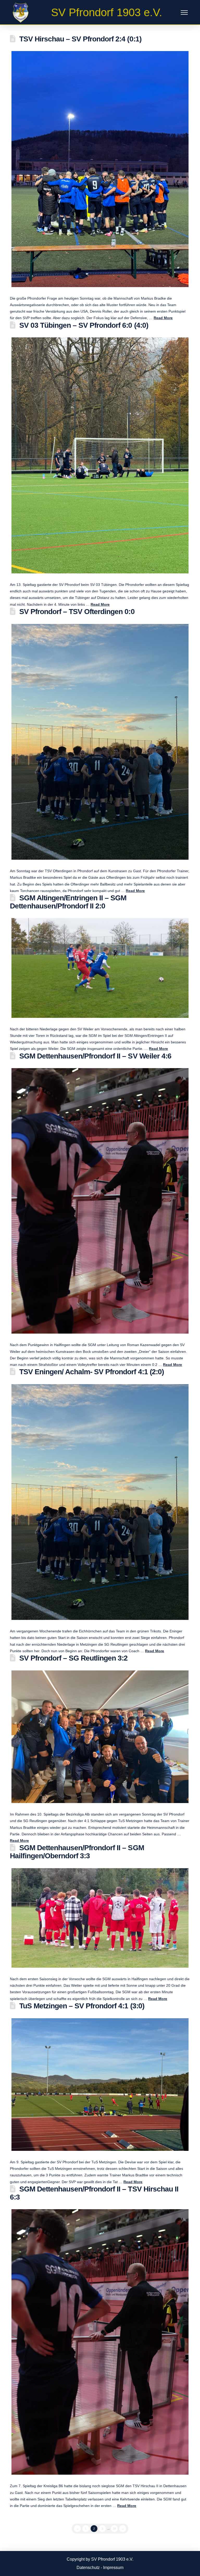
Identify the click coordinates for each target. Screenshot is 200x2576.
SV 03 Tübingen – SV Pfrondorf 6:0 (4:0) (84, 325)
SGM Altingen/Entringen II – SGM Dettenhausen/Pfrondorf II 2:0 (68, 902)
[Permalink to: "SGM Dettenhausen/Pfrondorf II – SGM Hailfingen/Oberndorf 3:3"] (100, 1918)
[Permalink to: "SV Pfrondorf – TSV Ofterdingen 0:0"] (100, 742)
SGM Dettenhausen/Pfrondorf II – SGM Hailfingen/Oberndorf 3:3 (77, 1852)
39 (114, 2529)
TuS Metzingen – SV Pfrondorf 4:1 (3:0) (82, 2006)
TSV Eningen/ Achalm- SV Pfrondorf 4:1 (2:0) (92, 1372)
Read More (163, 318)
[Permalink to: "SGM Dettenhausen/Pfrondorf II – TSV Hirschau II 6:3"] (100, 2342)
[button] (184, 13)
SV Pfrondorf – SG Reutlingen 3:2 (74, 1658)
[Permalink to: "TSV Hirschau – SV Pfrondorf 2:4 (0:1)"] (100, 169)
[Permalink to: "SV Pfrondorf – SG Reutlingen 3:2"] (100, 1737)
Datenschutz (88, 2568)
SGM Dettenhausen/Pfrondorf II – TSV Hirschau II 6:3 (94, 2193)
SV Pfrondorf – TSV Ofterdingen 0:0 (77, 612)
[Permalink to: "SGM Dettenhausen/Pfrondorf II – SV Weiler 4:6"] (100, 1201)
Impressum (113, 2568)
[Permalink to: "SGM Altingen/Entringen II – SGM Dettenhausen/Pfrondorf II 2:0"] (100, 968)
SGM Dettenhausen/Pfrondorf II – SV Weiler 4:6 (95, 1056)
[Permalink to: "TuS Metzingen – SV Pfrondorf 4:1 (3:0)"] (100, 2085)
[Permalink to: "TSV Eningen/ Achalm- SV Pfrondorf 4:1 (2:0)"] (100, 1502)
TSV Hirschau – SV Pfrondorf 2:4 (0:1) (80, 39)
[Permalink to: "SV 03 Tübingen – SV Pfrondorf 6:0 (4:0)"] (100, 455)
